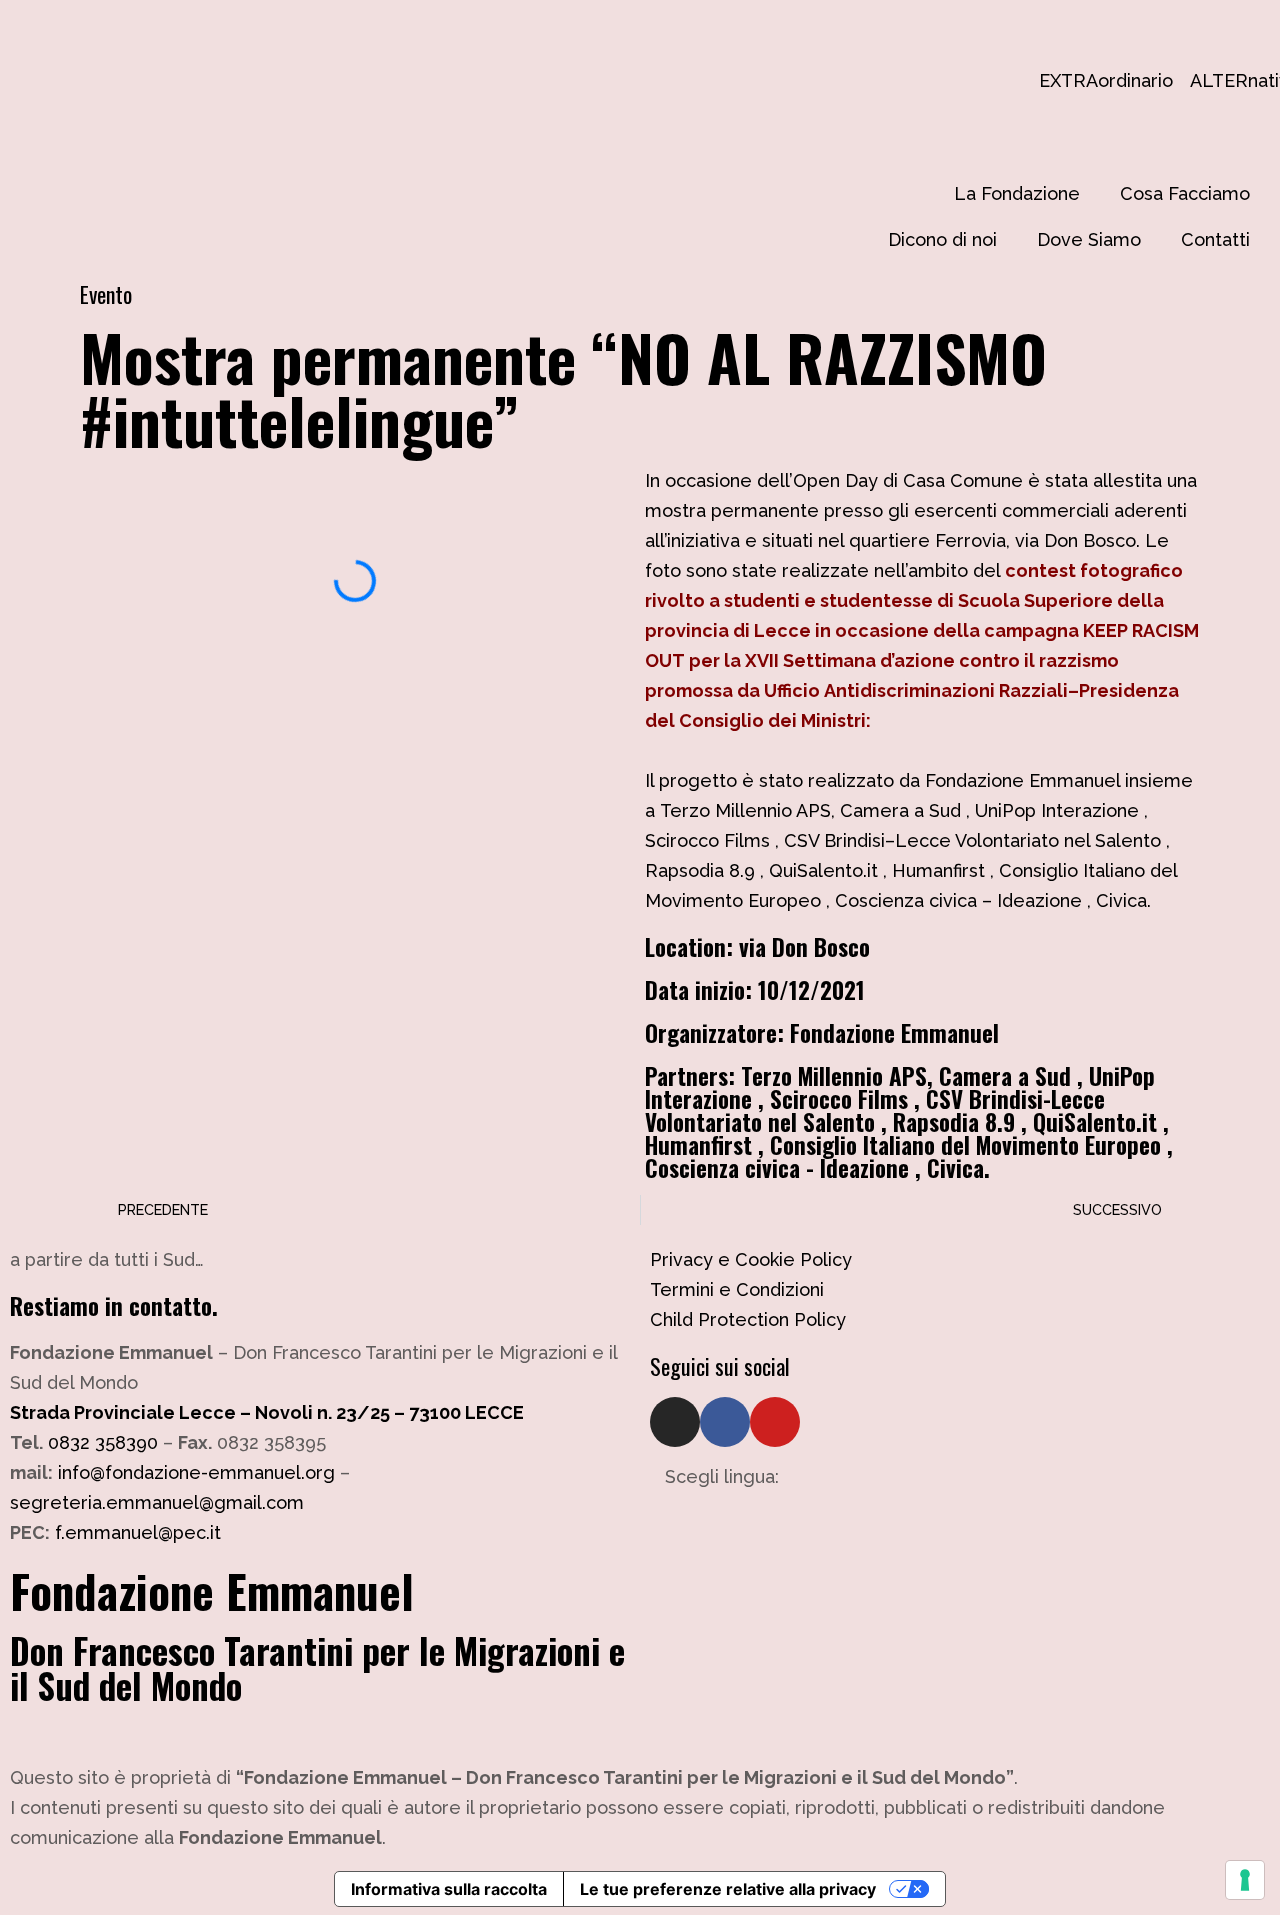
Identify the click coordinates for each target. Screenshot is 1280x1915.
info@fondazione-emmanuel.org (196, 1472)
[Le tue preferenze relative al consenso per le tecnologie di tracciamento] (1245, 1880)
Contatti (1215, 239)
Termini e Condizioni (737, 1289)
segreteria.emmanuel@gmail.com (157, 1502)
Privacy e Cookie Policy (751, 1259)
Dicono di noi (942, 239)
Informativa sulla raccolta (449, 1889)
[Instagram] (675, 1422)
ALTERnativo (1200, 80)
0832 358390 (103, 1442)
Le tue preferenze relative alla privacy (728, 1889)
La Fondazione (1017, 193)
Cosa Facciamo (1185, 193)
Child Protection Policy (748, 1319)
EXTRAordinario (1049, 80)
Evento (106, 294)
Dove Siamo (1089, 239)
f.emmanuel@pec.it (138, 1532)
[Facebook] (725, 1422)
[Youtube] (775, 1422)
